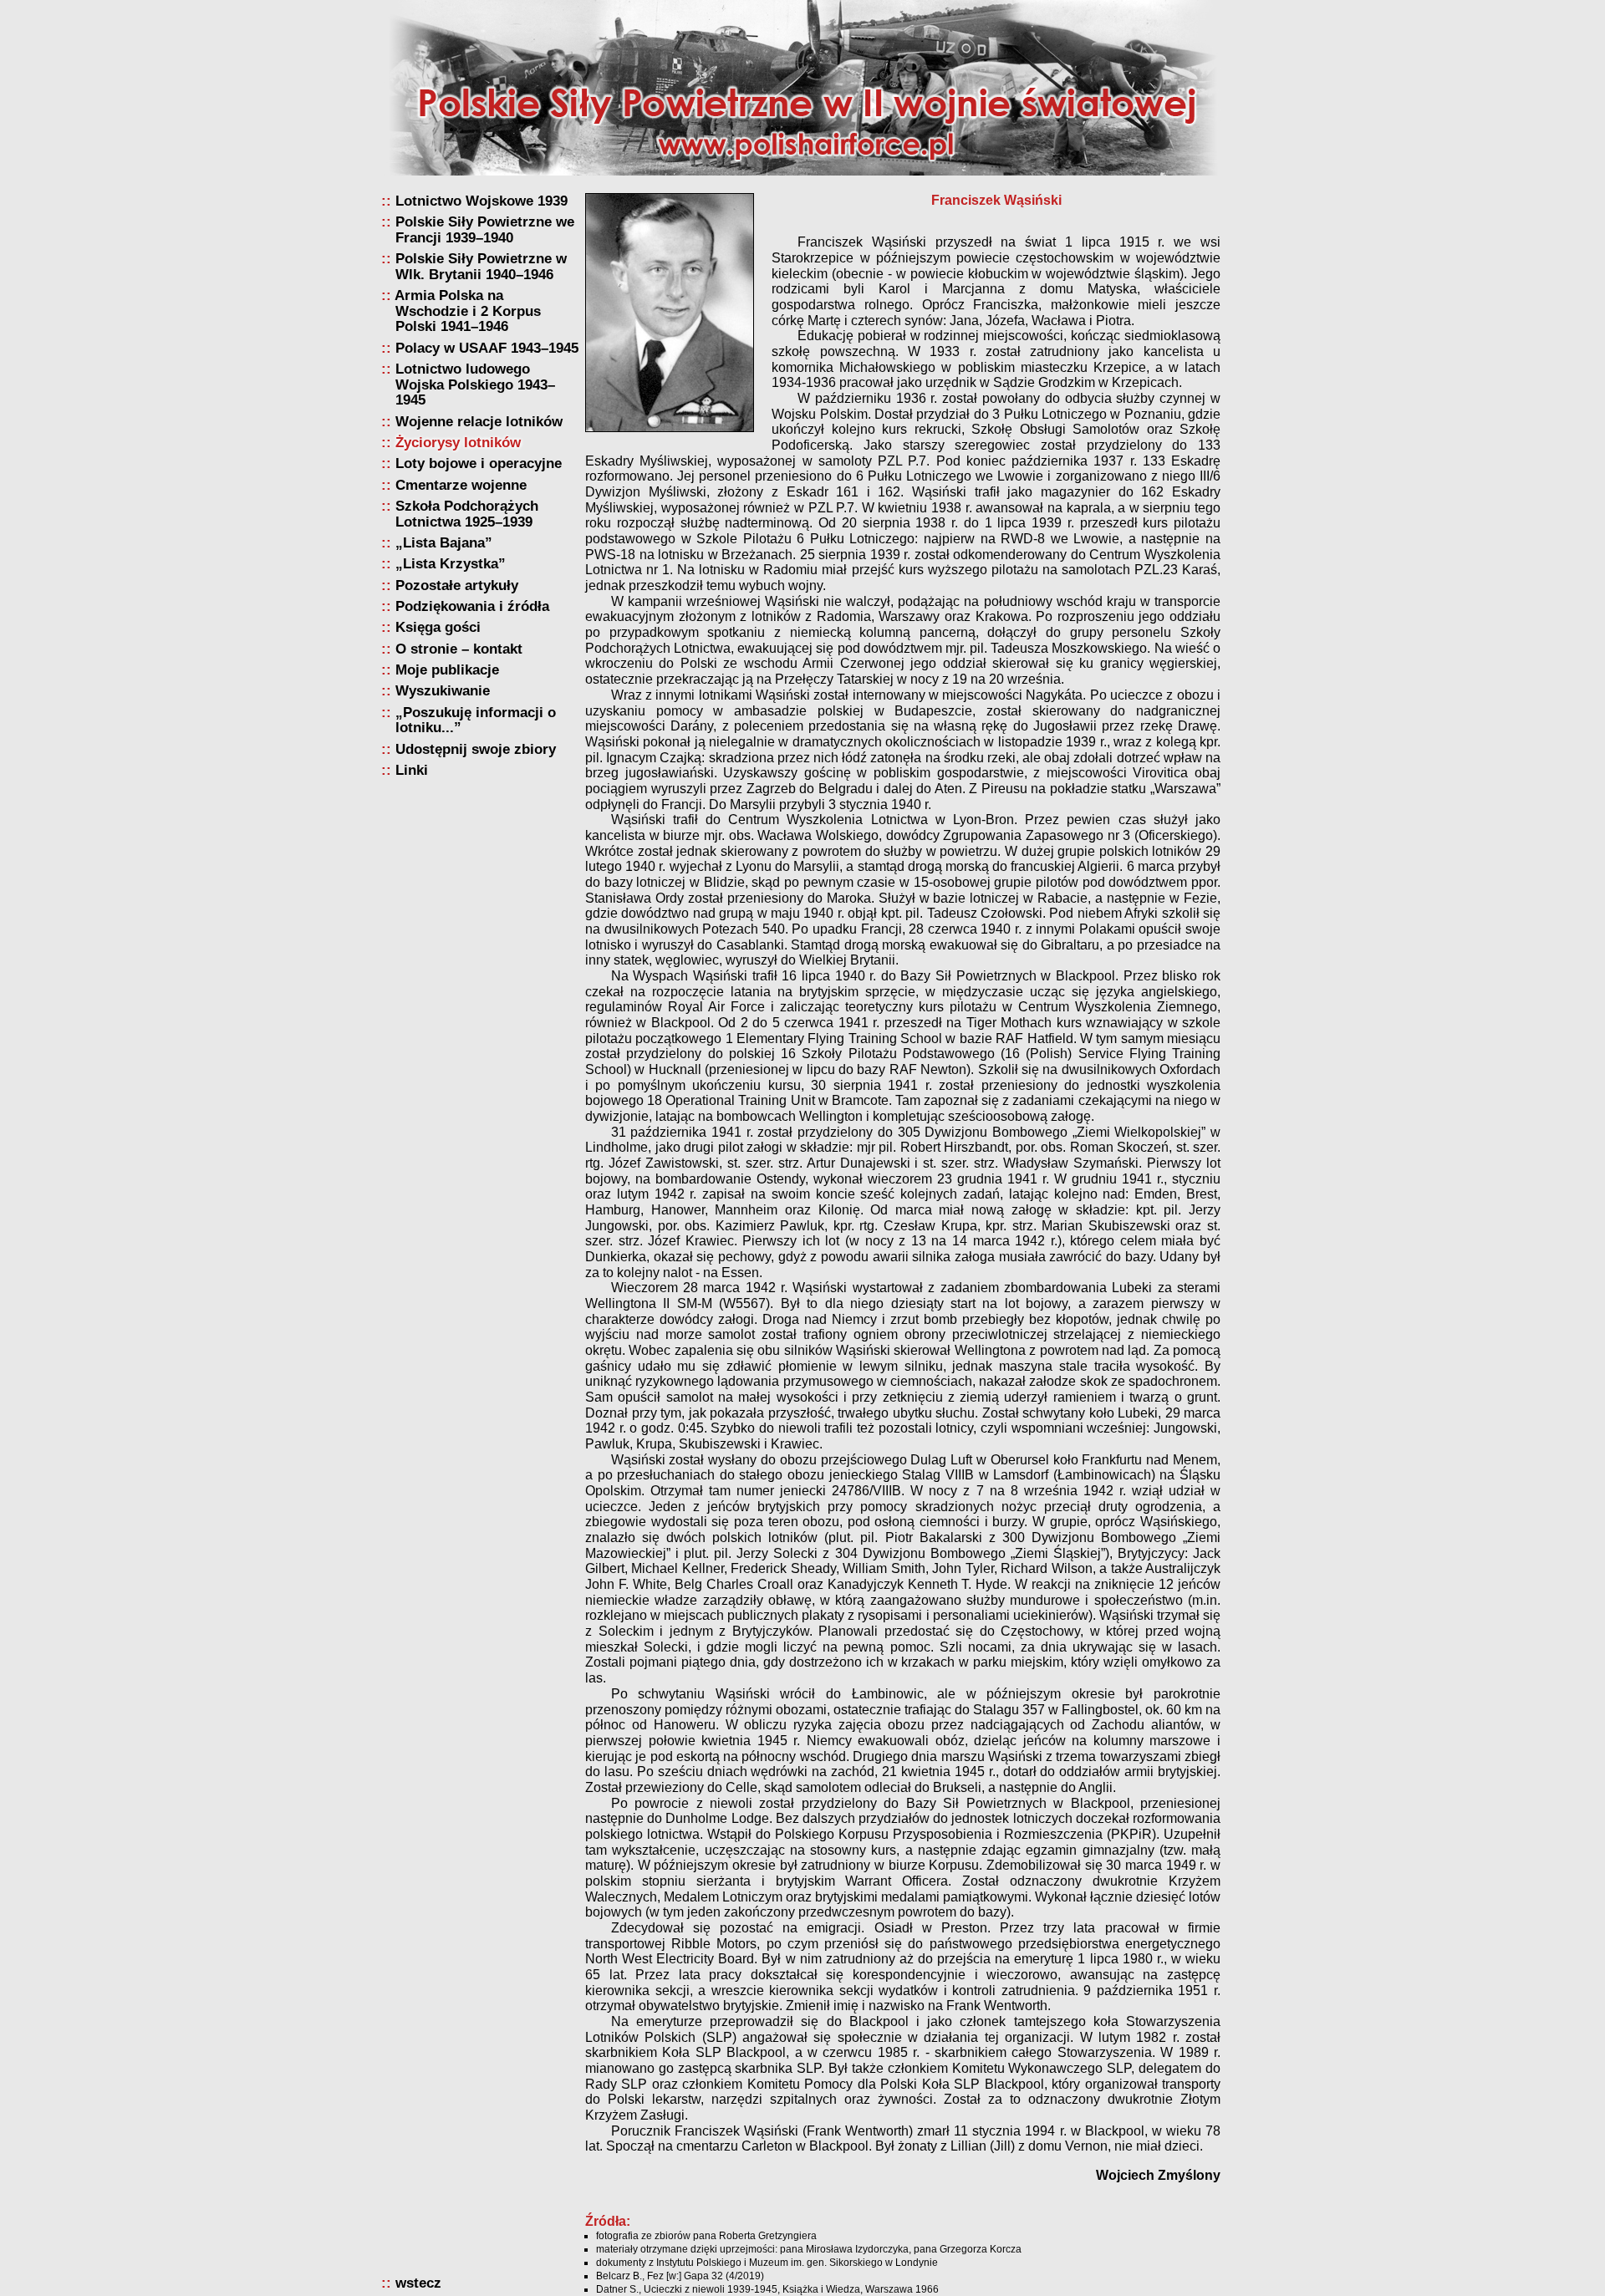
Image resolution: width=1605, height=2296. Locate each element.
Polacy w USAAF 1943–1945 (487, 348)
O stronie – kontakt (459, 649)
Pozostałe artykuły (457, 585)
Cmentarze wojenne (461, 485)
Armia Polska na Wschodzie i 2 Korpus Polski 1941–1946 (468, 311)
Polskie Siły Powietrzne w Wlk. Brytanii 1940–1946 (481, 266)
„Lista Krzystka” (451, 564)
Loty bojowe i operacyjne (479, 463)
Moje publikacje (447, 670)
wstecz (418, 2283)
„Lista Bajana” (444, 543)
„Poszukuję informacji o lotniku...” (476, 720)
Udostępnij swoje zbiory (476, 749)
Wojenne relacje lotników (479, 422)
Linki (412, 770)
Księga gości (438, 627)
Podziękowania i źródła (472, 606)
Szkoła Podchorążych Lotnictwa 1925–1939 (467, 514)
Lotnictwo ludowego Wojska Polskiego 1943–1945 (475, 384)
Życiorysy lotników (458, 443)
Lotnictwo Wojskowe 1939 (481, 201)
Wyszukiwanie (443, 691)
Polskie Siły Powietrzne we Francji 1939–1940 (485, 229)
